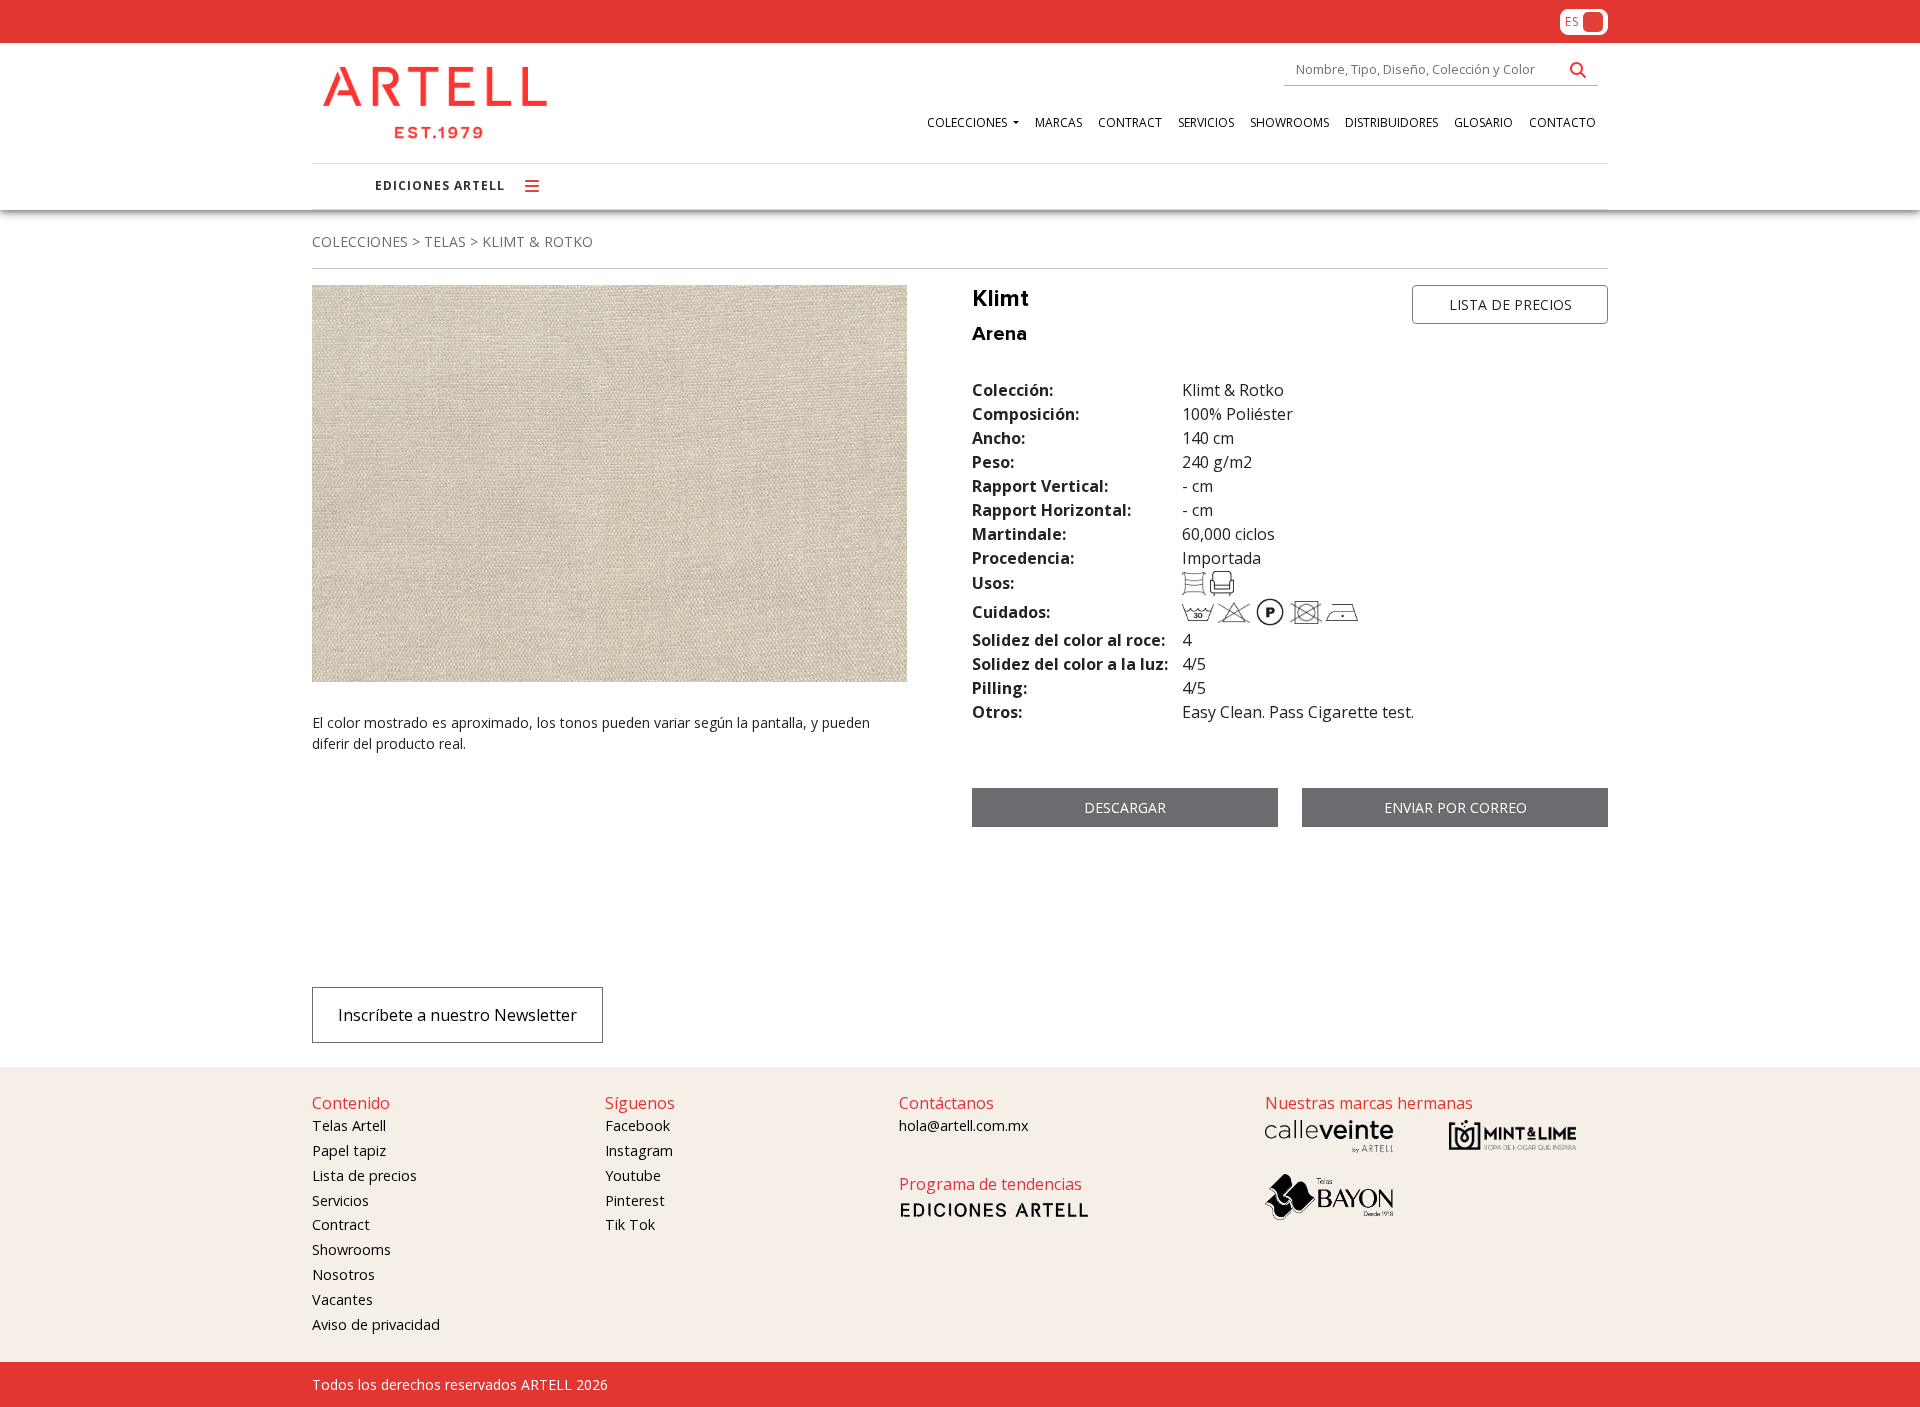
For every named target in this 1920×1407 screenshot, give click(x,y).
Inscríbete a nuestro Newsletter (457, 1015)
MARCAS (1058, 122)
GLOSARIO (1483, 122)
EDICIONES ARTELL (440, 185)
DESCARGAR (1125, 807)
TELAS (445, 241)
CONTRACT (1130, 122)
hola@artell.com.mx (964, 1125)
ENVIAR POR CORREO (1455, 807)
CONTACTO (1562, 122)
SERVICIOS (1206, 122)
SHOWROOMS (1289, 122)
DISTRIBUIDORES (1391, 122)
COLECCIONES (968, 122)
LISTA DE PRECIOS (1510, 304)
